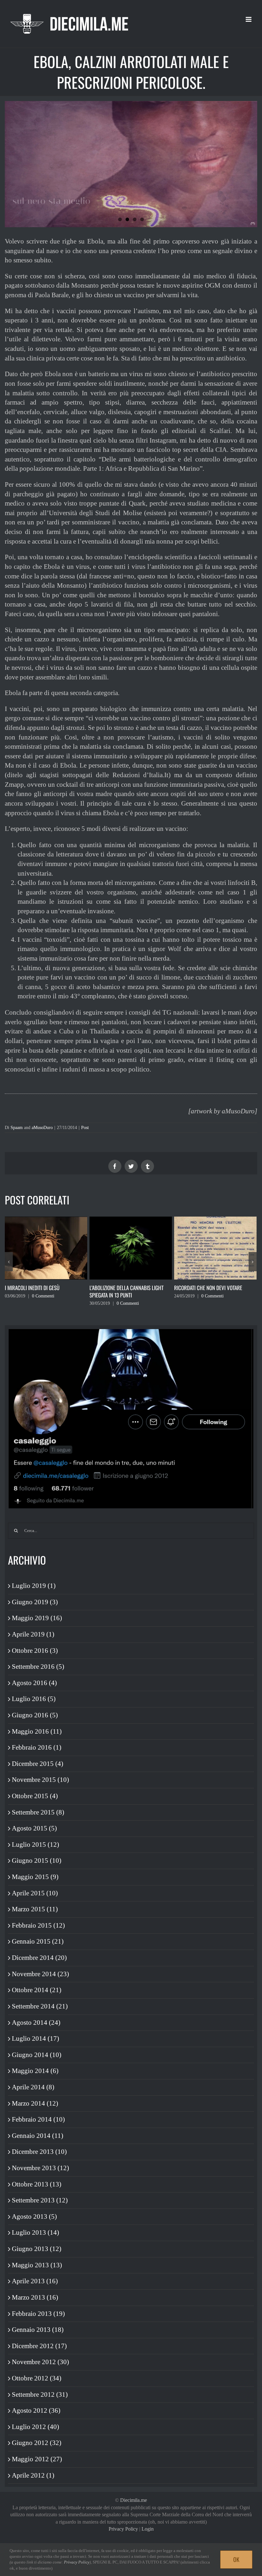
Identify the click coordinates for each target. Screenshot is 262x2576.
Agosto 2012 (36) (36, 2410)
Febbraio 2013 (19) (38, 2314)
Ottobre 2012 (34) (37, 2378)
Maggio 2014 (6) (35, 2071)
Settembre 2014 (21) (40, 2006)
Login (148, 2529)
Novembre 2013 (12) (40, 2168)
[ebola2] (131, 164)
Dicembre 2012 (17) (39, 2346)
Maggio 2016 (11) (37, 1731)
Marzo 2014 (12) (35, 2103)
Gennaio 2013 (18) (38, 2330)
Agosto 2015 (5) (34, 1828)
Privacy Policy (123, 2529)
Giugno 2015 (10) (37, 1860)
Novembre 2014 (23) (40, 1974)
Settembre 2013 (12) (40, 2200)
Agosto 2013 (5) (34, 2216)
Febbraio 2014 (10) (38, 2119)
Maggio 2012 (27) (37, 2459)
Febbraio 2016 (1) (37, 1747)
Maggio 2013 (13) (37, 2265)
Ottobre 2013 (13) (37, 2184)
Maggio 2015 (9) (35, 1877)
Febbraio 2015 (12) (38, 1925)
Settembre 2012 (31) (40, 2394)
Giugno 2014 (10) (37, 2055)
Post (85, 1128)
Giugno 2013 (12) (37, 2249)
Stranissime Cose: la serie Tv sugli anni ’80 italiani (213, 1291)
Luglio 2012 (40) (35, 2427)
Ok (236, 2559)
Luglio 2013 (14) (35, 2232)
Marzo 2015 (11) (35, 1909)
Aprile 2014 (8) (33, 2087)
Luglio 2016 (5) (34, 1699)
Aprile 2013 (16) (35, 2281)
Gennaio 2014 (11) (38, 2136)
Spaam (17, 1128)
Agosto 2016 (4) (34, 1683)
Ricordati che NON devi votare (123, 1288)
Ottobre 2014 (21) (37, 1990)
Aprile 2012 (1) (33, 2475)
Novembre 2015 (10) (40, 1780)
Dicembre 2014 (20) (39, 1958)
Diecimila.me (134, 2500)
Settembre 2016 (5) (38, 1667)
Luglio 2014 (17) (35, 2038)
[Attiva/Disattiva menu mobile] (249, 19)
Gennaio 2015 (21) (38, 1941)
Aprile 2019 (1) (33, 1634)
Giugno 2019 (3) (35, 1602)
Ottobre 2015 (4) (35, 1796)
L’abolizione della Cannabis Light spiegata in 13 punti (42, 1291)
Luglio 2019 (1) (34, 1586)
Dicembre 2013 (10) (39, 2152)
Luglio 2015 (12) (35, 1845)
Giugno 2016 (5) (35, 1715)
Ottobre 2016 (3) (35, 1651)
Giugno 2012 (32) (37, 2443)
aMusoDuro (42, 1128)
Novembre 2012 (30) (40, 2362)
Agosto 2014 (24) (36, 2023)
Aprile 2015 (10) (35, 1893)
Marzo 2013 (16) (35, 2297)
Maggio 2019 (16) (37, 1618)
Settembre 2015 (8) (38, 1812)
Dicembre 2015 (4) (38, 1764)
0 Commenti (43, 1303)
